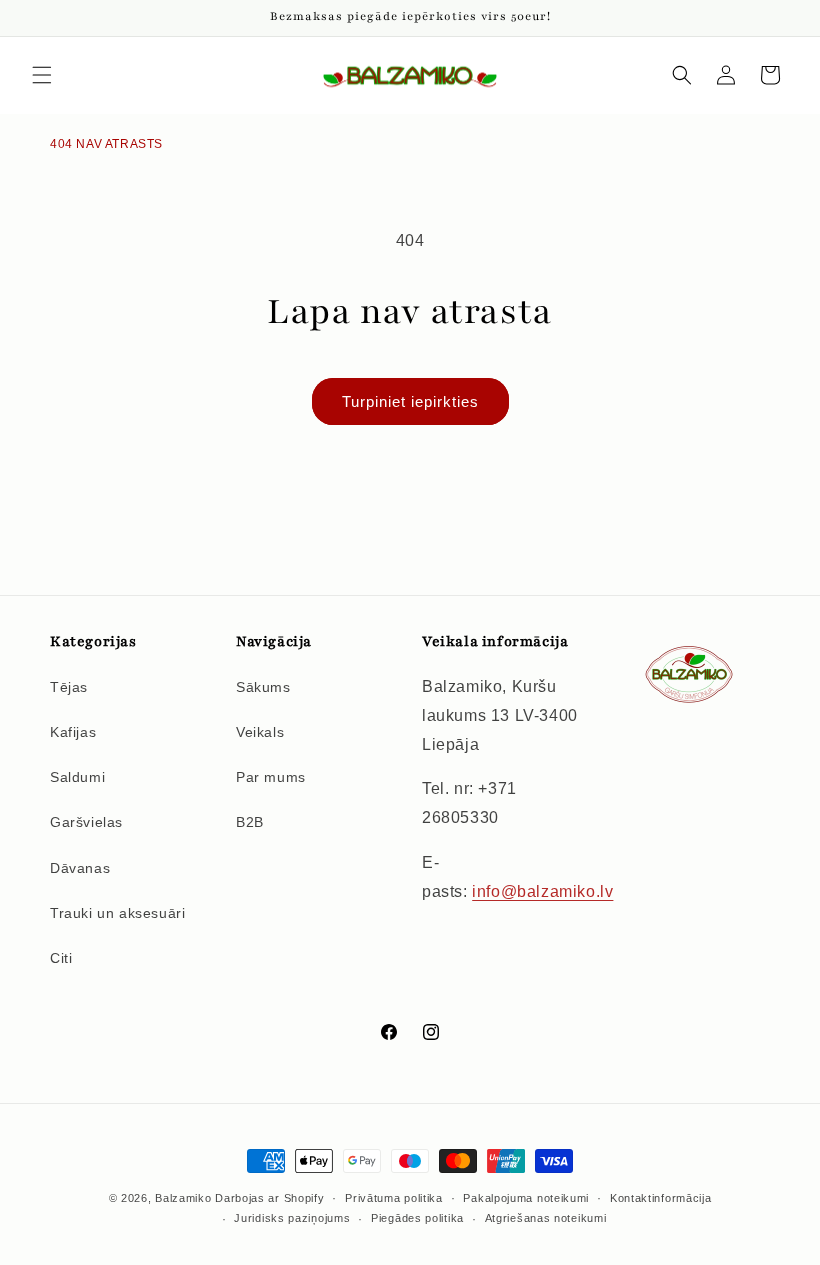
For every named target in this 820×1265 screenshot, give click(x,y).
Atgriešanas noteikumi (546, 1218)
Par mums (271, 777)
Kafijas (73, 732)
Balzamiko (183, 1198)
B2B (250, 822)
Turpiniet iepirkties (410, 401)
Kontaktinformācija (661, 1198)
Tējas (69, 687)
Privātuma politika (394, 1198)
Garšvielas (86, 822)
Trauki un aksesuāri (117, 913)
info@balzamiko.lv (542, 891)
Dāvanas (80, 868)
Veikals (260, 732)
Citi (61, 958)
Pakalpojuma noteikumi (526, 1198)
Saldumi (77, 777)
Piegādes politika (417, 1218)
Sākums (263, 687)
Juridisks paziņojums (292, 1218)
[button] (42, 75)
